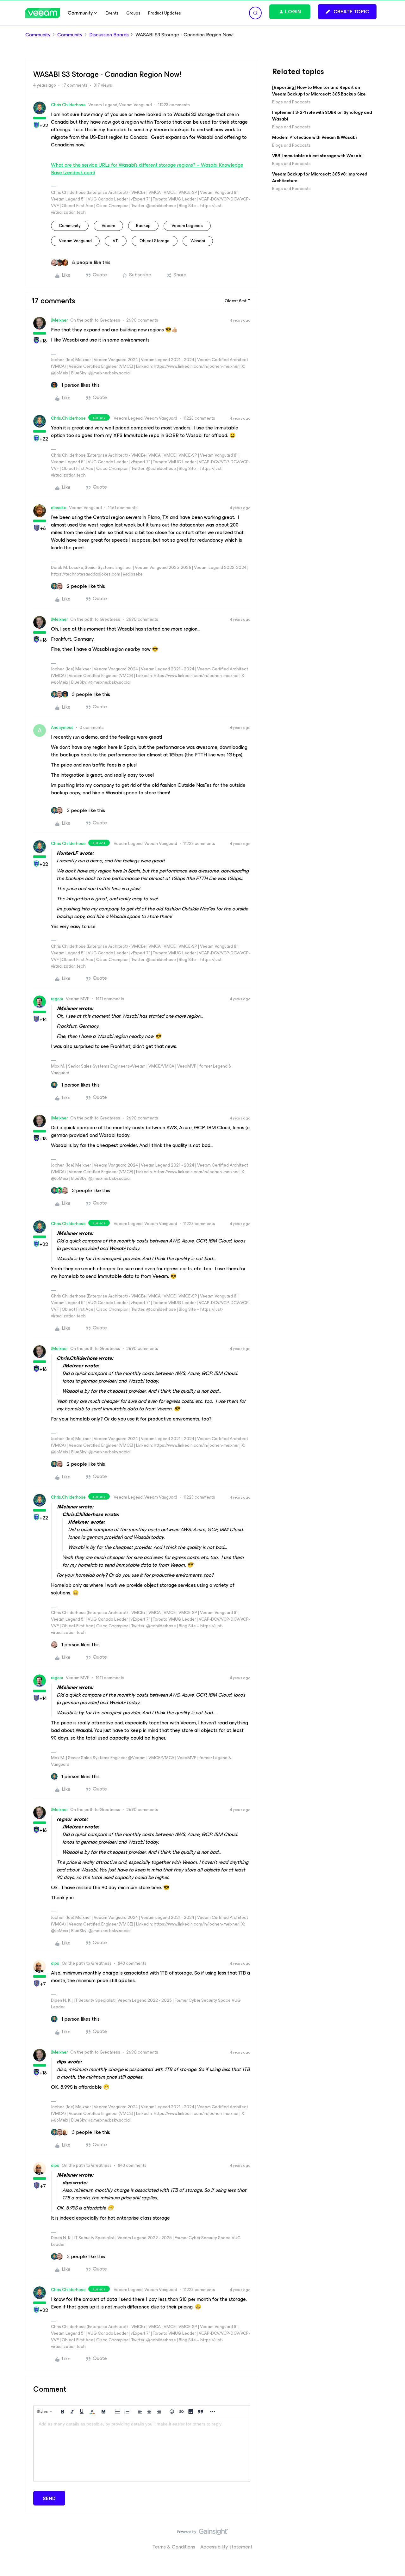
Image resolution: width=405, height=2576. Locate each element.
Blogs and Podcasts (291, 102)
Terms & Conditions (174, 2547)
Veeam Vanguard (75, 241)
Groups (133, 13)
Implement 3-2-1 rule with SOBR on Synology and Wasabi (322, 116)
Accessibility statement (226, 2547)
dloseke (59, 508)
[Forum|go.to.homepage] (43, 13)
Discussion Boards (109, 35)
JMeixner (59, 320)
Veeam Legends (187, 226)
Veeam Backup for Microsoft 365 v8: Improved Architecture (320, 177)
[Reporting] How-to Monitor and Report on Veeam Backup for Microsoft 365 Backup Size (319, 91)
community (70, 226)
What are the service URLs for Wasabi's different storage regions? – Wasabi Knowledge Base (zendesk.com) (147, 169)
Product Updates (165, 13)
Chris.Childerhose (68, 105)
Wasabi (198, 241)
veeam (108, 226)
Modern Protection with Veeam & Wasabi (314, 137)
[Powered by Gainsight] (203, 2533)
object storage (155, 241)
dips (55, 1963)
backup (143, 226)
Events (112, 13)
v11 (116, 241)
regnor (57, 999)
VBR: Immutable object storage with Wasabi (317, 156)
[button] (347, 12)
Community (38, 35)
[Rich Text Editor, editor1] (142, 2450)
